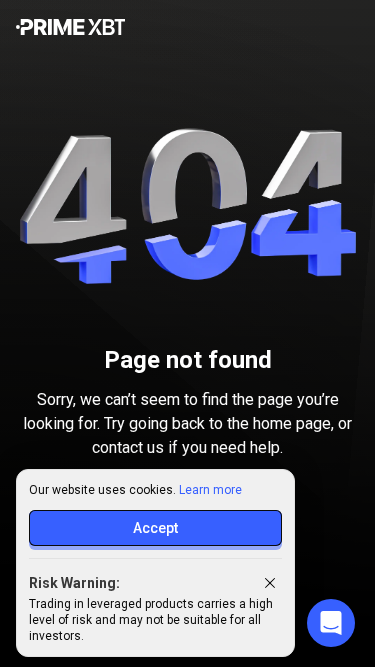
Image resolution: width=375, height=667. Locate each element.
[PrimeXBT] (70, 28)
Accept (155, 528)
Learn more (210, 490)
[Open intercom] (331, 623)
